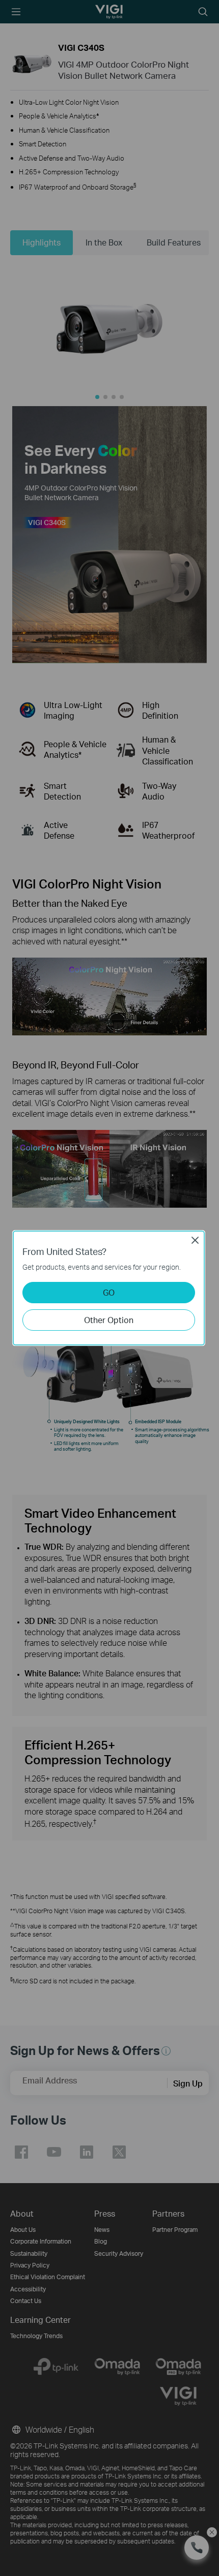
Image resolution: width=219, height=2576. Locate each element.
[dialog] (109, 1288)
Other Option (109, 1320)
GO (109, 1292)
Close (195, 1240)
